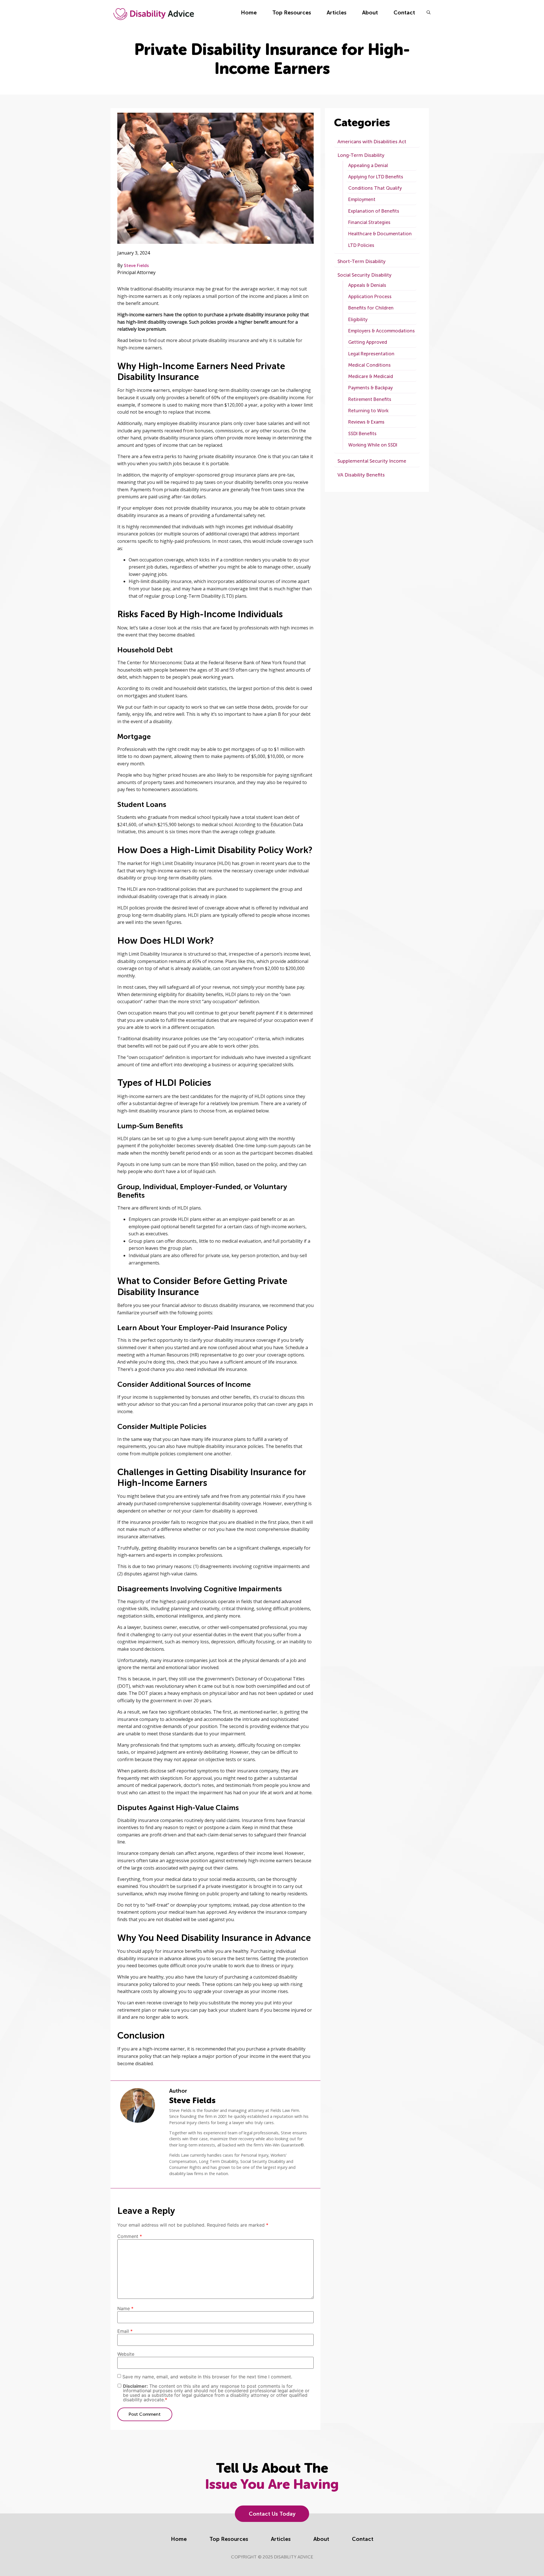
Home (249, 13)
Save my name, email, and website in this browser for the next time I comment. (207, 2377)
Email (125, 2331)
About (370, 13)
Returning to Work (368, 411)
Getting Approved (368, 342)
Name (125, 2308)
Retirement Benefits (370, 399)
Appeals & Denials (367, 285)
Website (126, 2354)
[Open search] (429, 12)
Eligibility (358, 320)
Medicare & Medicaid (371, 376)
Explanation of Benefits (374, 211)
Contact (404, 13)
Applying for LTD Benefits (376, 177)
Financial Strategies (369, 222)
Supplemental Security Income (372, 461)
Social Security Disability (365, 275)
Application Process (370, 297)
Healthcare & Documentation (380, 234)
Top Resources (292, 13)
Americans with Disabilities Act (372, 142)
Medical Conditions (369, 365)
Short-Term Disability (362, 261)
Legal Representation (371, 354)
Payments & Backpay (370, 388)
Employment (362, 199)
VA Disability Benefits (361, 475)
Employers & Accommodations (382, 331)
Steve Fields (136, 265)
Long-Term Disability (361, 155)
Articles (337, 13)
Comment (130, 2236)
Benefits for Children (371, 308)
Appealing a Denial (368, 165)
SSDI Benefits (362, 434)
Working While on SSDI (373, 445)
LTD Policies (361, 245)
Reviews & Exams (366, 422)
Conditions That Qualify (375, 188)
